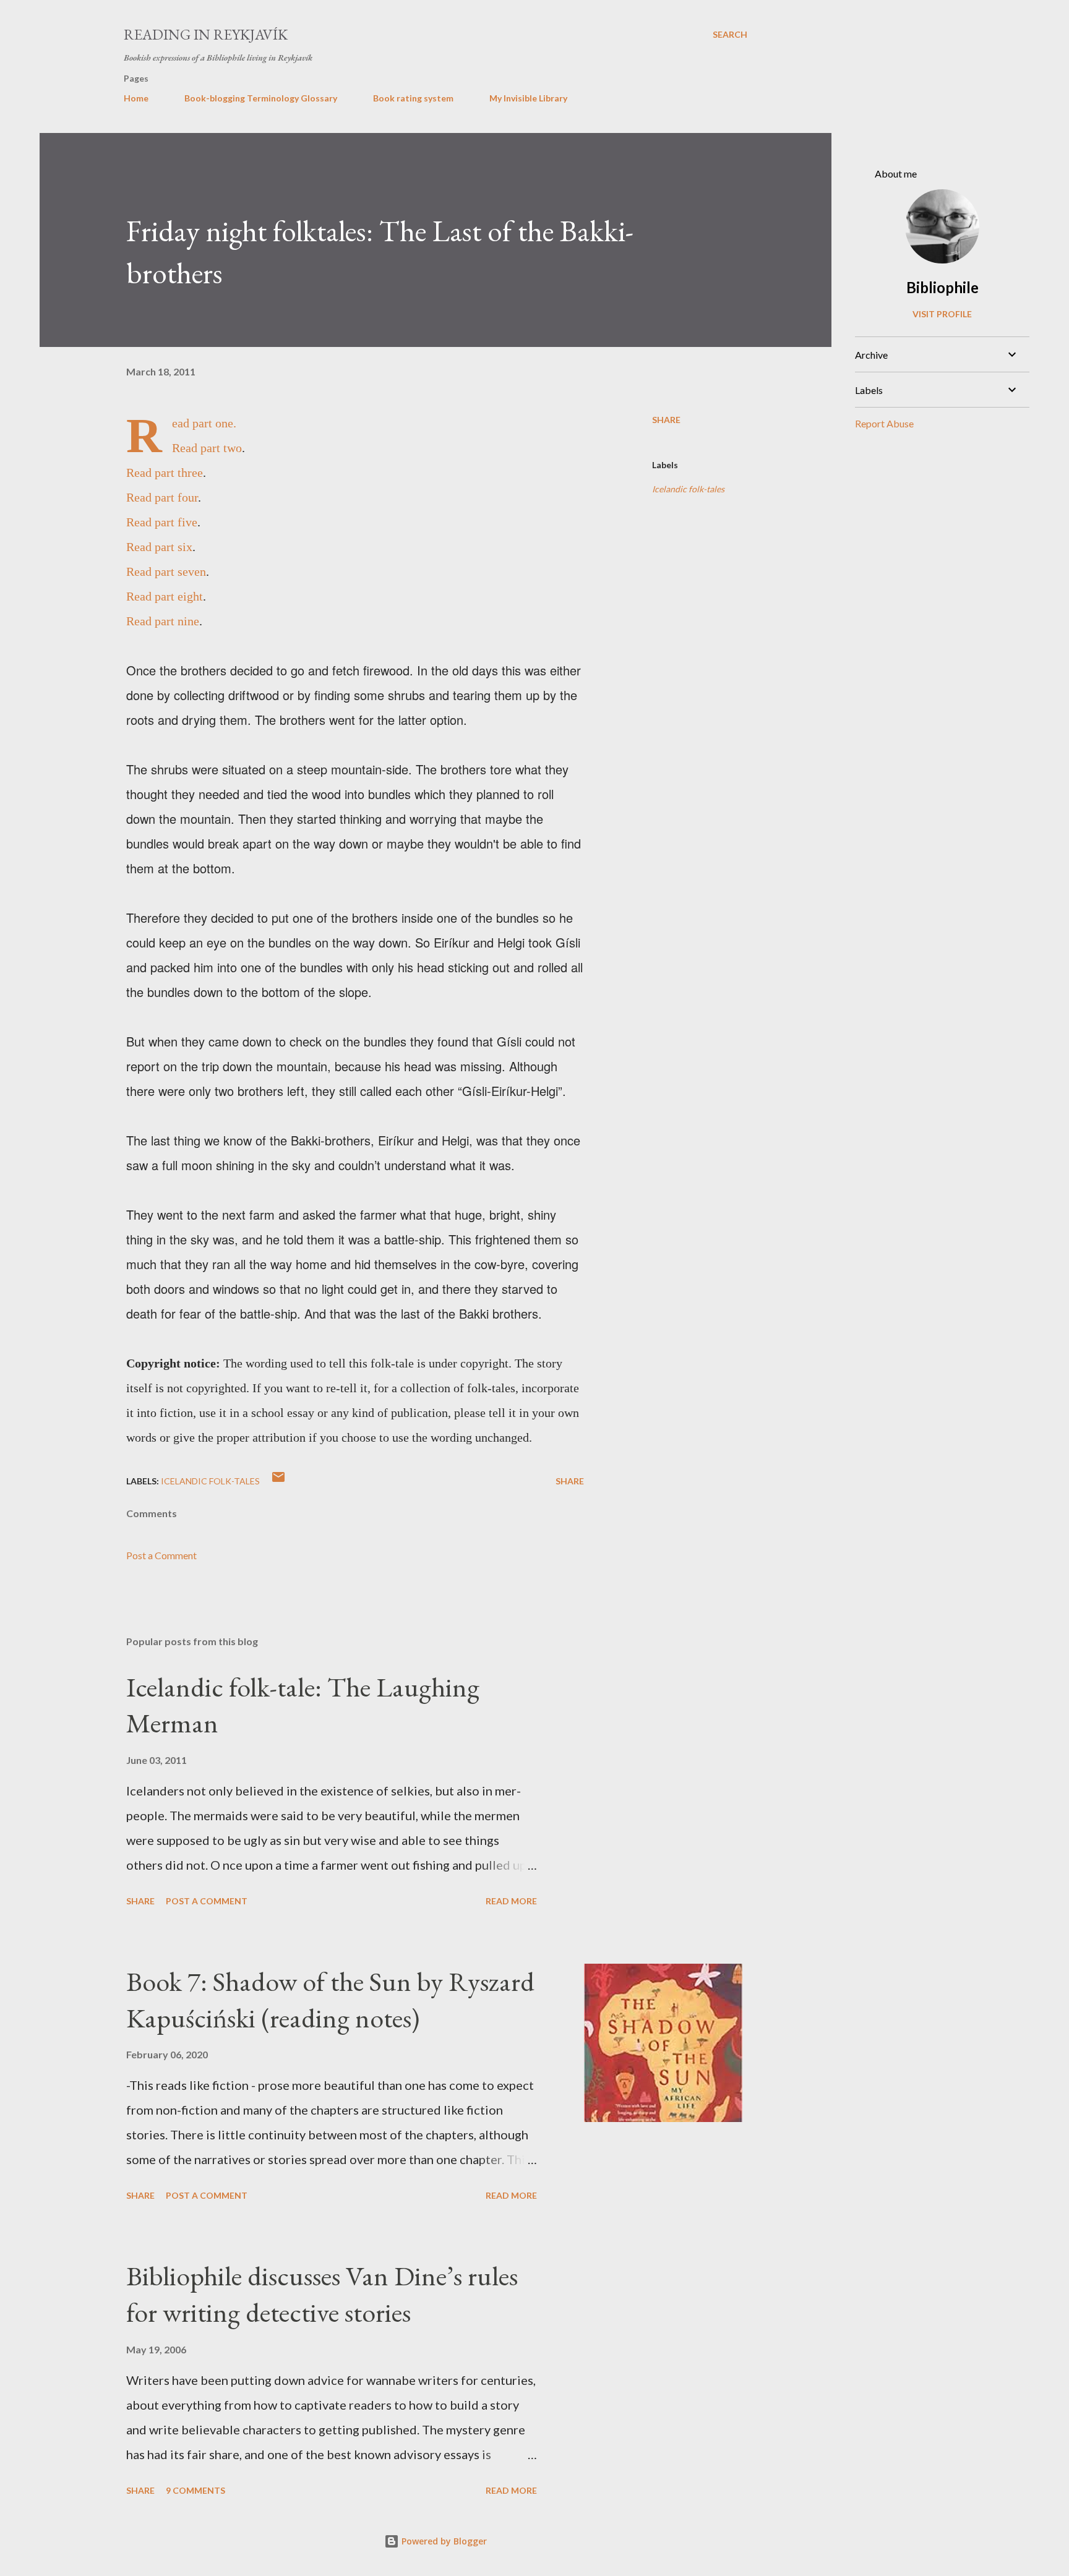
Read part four (162, 497)
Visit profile (942, 314)
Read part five (162, 522)
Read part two (207, 448)
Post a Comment (161, 1555)
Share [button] (666, 420)
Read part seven (166, 571)
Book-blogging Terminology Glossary (261, 98)
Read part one (203, 423)
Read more (511, 1901)
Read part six (159, 547)
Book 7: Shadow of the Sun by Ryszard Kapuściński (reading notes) (330, 2000)
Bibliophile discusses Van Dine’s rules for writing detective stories (322, 2294)
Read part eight (165, 596)
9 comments (195, 2490)
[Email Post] (278, 1481)
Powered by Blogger (443, 2541)
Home (136, 98)
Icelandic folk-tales (688, 489)
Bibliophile (942, 287)
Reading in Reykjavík (206, 34)
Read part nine (163, 621)
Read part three (165, 473)
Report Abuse (884, 423)
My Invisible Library (528, 98)
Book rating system (413, 98)
